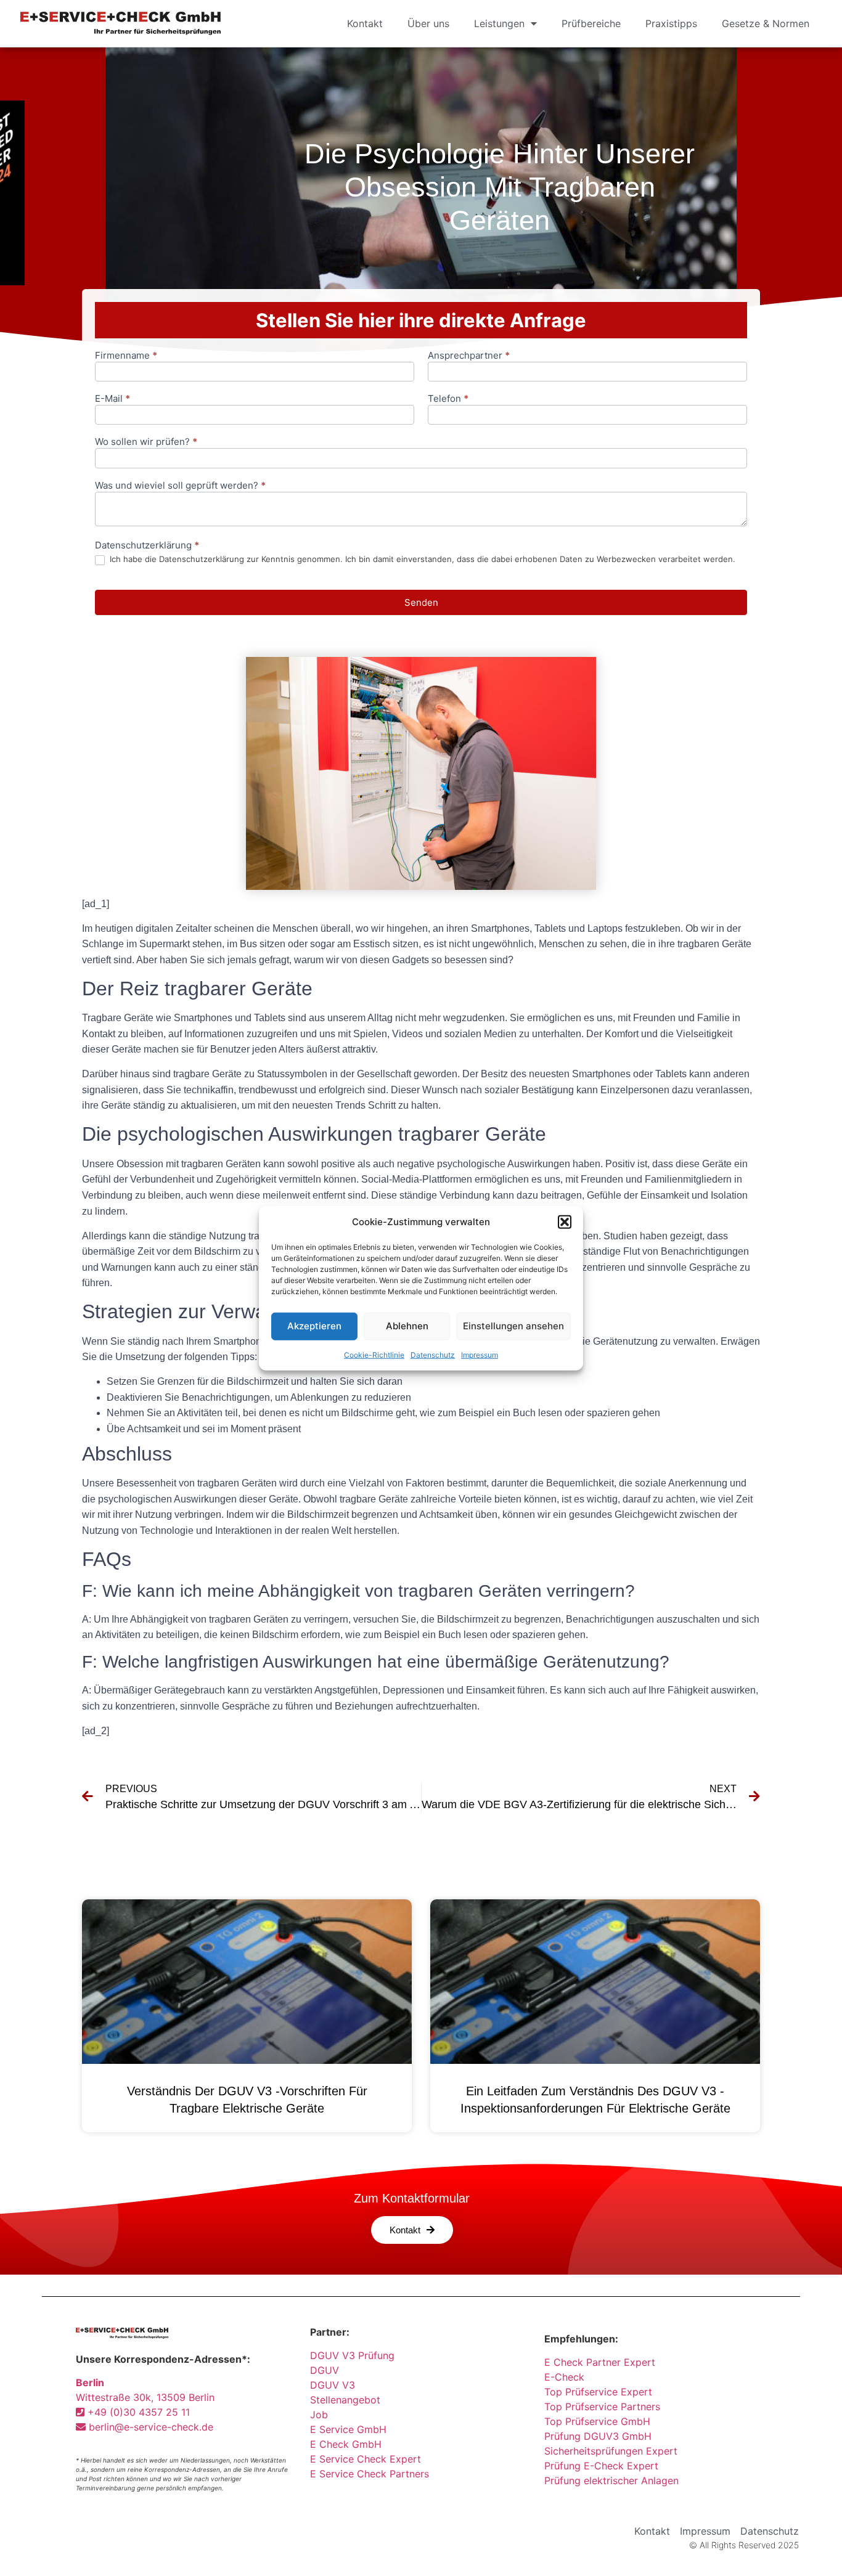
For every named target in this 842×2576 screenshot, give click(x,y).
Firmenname (126, 356)
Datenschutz (433, 1354)
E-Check (564, 2377)
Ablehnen (407, 1326)
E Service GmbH (348, 2429)
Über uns (428, 23)
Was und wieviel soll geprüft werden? (180, 486)
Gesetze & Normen (766, 23)
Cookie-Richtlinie (374, 1354)
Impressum (480, 1354)
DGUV (325, 2370)
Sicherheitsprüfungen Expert (611, 2451)
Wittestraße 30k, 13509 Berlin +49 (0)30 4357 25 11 (145, 2397)
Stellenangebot (345, 2400)
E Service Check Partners (370, 2474)
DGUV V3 (333, 2385)
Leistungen (499, 23)
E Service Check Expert (369, 2459)
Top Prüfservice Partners (602, 2407)
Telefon (448, 399)
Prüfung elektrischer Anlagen (611, 2480)
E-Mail (112, 399)
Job (319, 2415)
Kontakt (365, 23)
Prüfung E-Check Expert (601, 2466)
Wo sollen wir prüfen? (146, 442)
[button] (565, 1222)
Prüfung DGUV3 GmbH (598, 2436)
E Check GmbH (346, 2444)
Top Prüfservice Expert (598, 2392)
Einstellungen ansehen (513, 1326)
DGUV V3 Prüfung (352, 2355)
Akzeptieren (314, 1326)
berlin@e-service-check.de (149, 2427)
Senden (421, 602)
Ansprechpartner (469, 356)
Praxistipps (671, 23)
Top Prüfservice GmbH (597, 2421)
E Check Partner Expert (600, 2362)
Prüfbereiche (591, 23)
